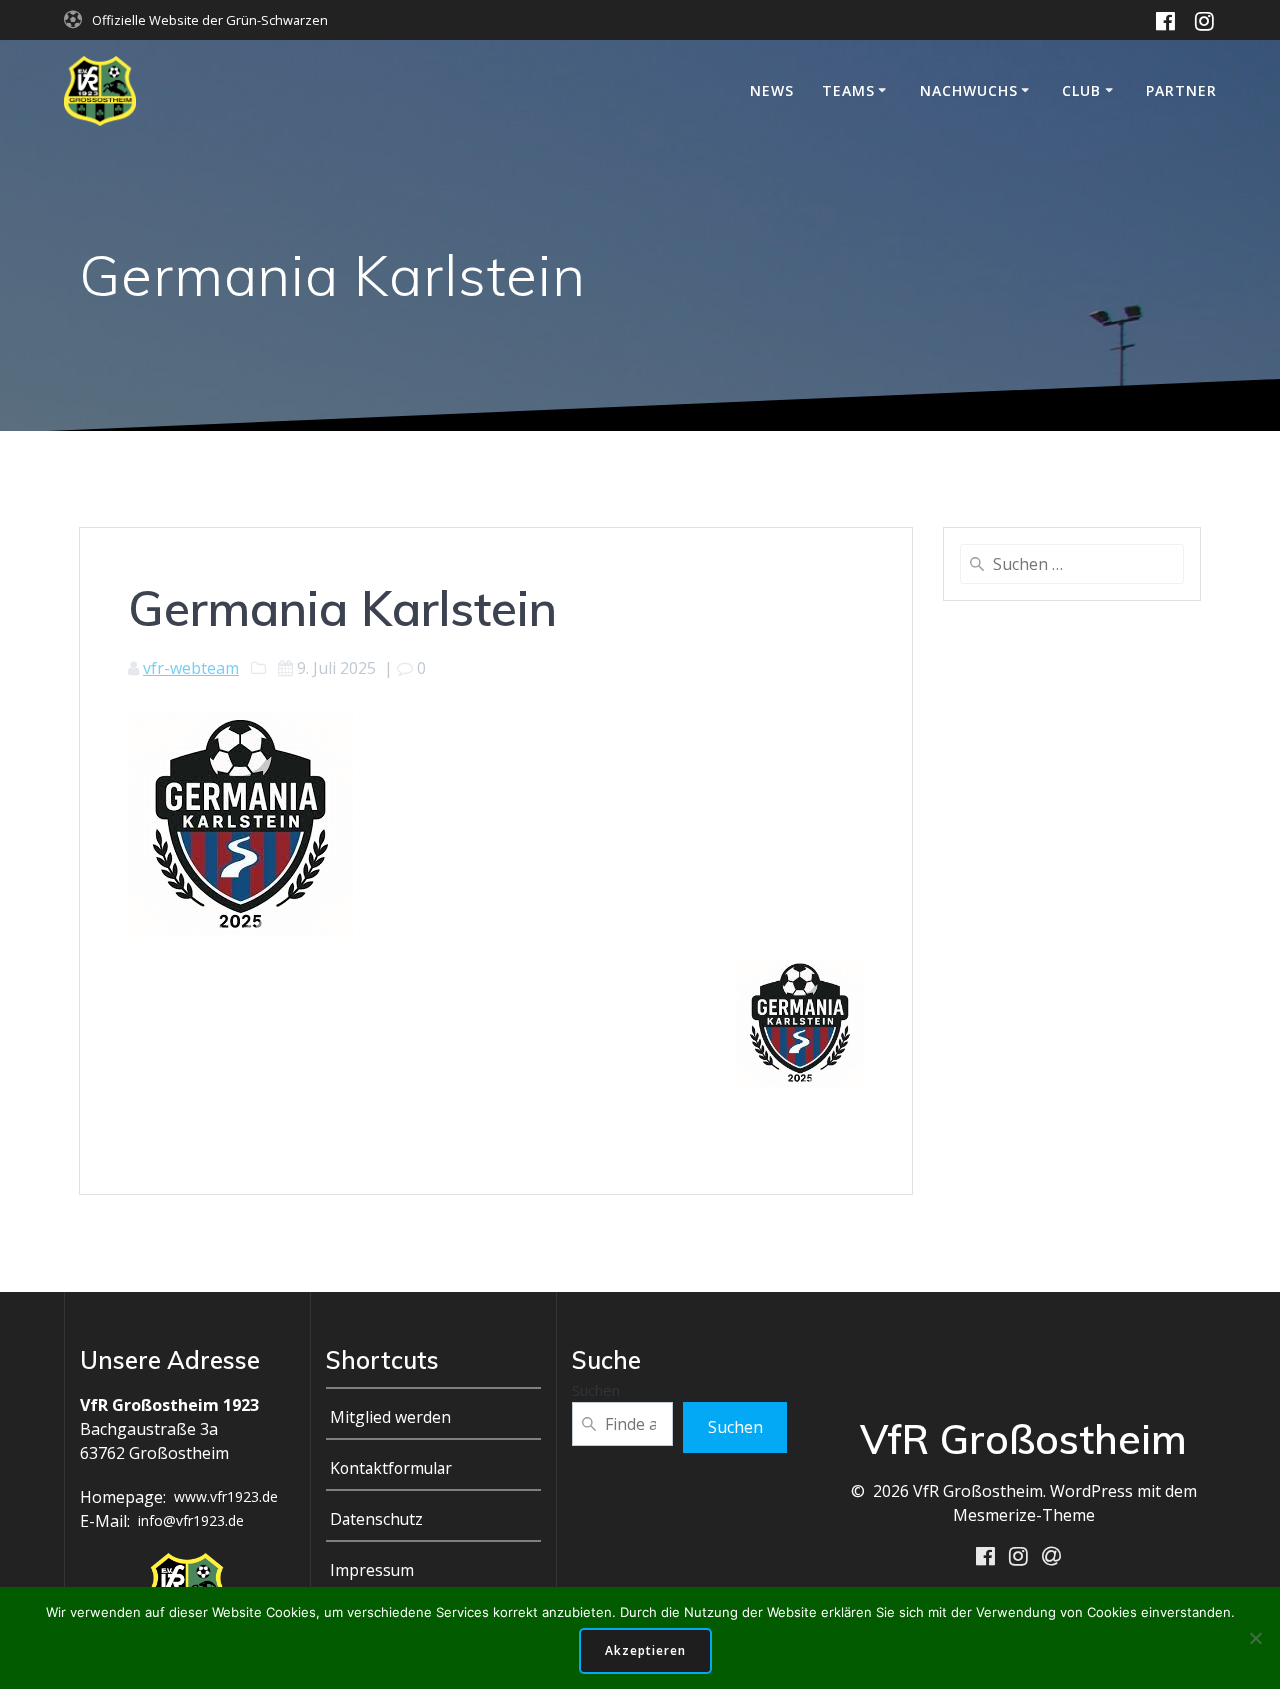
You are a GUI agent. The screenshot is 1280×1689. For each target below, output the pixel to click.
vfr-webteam (191, 668)
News (772, 90)
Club (1081, 90)
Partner (1181, 90)
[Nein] (1255, 1638)
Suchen (596, 1390)
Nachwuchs (969, 90)
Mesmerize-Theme (1024, 1515)
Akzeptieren (645, 1650)
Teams (848, 90)
